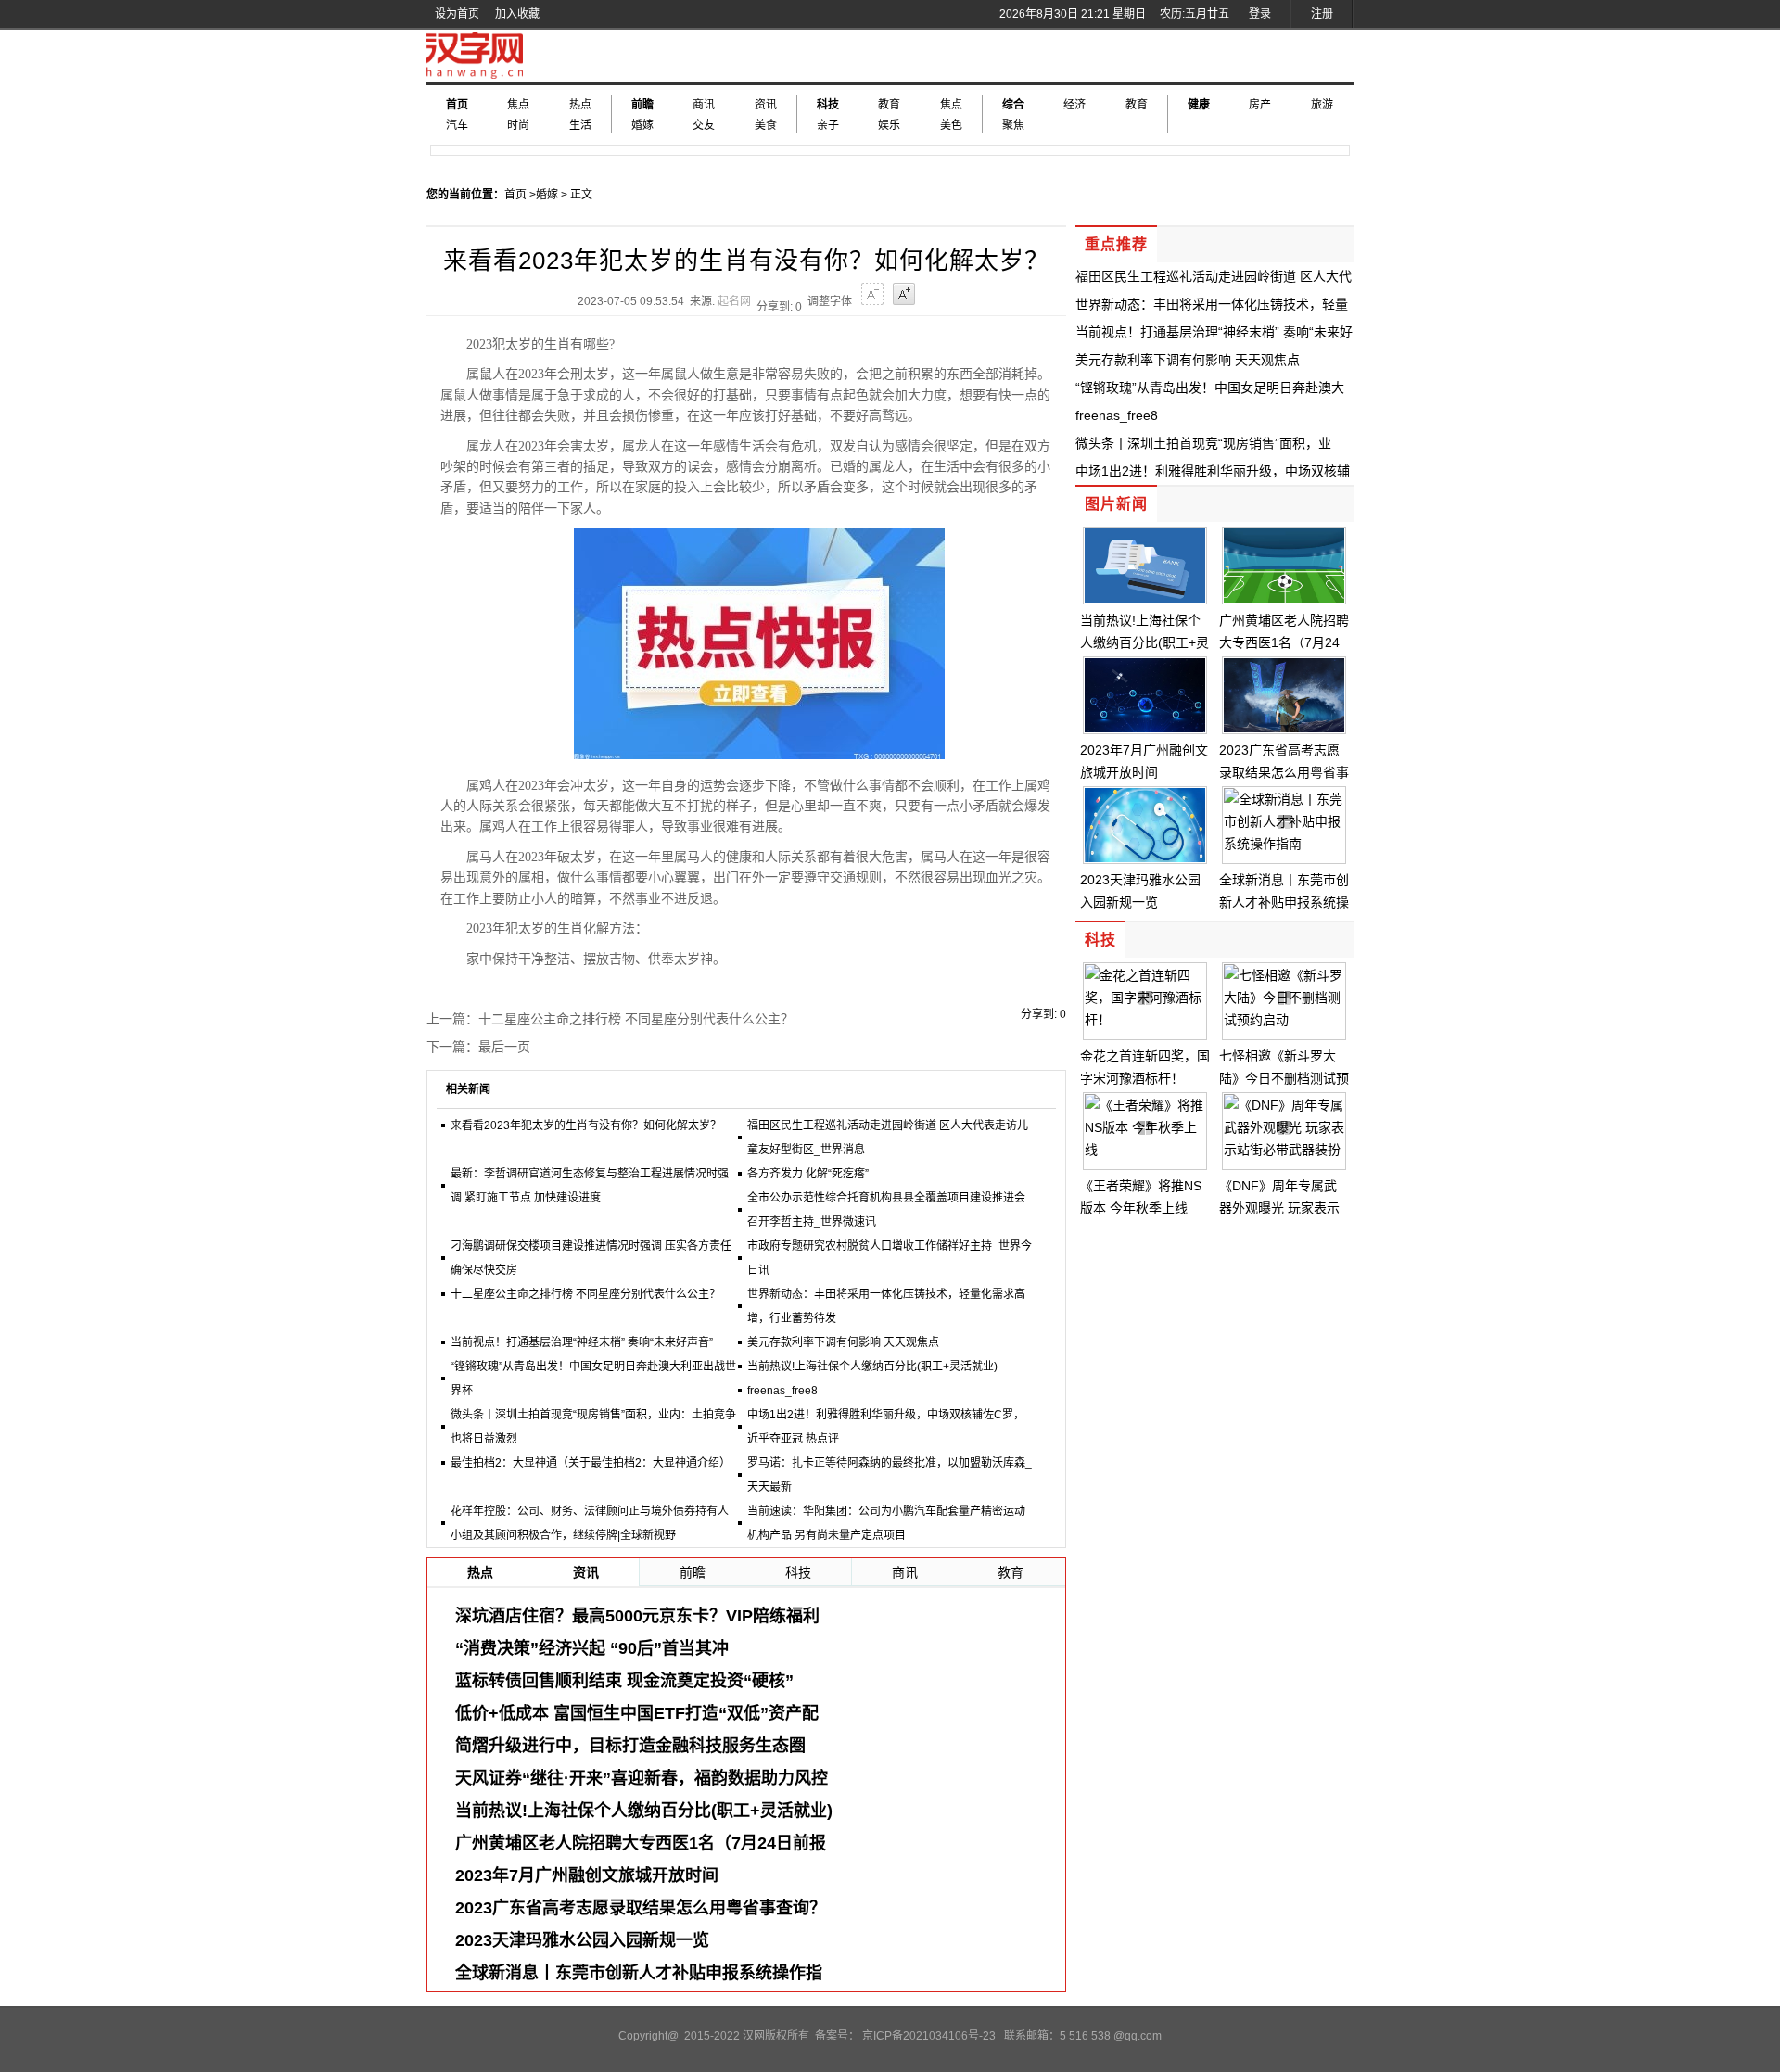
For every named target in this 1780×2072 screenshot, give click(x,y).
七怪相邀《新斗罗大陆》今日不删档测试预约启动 (1284, 1078)
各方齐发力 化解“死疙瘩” (808, 1174)
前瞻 (642, 105)
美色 (951, 125)
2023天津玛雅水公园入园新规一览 (582, 1940)
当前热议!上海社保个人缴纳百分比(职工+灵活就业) (872, 1367)
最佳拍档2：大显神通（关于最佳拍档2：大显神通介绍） (591, 1463)
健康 (1199, 105)
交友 (704, 125)
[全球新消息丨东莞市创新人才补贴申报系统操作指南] (1284, 844)
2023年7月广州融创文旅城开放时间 (587, 1875)
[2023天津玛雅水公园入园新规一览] (1145, 858)
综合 (1013, 105)
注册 (1322, 14)
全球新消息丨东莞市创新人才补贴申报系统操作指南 (1284, 902)
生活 (580, 125)
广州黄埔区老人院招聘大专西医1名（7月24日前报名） (1284, 642)
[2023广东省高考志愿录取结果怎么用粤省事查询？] (1284, 728)
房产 (1260, 105)
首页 (457, 105)
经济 (1074, 105)
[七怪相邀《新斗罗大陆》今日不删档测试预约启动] (1284, 1020)
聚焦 (1013, 125)
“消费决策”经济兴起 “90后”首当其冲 (592, 1648)
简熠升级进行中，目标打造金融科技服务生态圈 (630, 1746)
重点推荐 (1116, 244)
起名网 (734, 301)
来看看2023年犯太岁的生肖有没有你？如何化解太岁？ (586, 1125)
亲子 (828, 125)
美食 (766, 125)
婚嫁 (642, 125)
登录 (1260, 14)
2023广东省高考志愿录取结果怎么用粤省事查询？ (641, 1908)
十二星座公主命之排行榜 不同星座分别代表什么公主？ (636, 1019)
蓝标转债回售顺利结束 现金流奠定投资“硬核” (624, 1681)
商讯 (704, 105)
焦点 (518, 105)
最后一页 (504, 1047)
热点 (580, 105)
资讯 (766, 105)
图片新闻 (1116, 504)
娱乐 (889, 125)
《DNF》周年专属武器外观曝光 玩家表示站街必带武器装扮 (1279, 1208)
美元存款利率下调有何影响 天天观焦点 (843, 1342)
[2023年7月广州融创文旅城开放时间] (1145, 728)
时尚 (518, 125)
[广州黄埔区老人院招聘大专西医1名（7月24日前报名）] (1284, 598)
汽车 (457, 125)
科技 (828, 105)
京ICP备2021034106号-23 (929, 2036)
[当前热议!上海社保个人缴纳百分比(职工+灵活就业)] (1145, 598)
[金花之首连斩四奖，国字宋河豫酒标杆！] (1145, 1020)
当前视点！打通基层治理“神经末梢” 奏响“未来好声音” (582, 1342)
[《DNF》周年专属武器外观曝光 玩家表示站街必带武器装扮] (1284, 1150)
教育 (889, 105)
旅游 (1322, 105)
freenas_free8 (782, 1391)
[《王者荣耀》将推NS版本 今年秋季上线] (1145, 1150)
